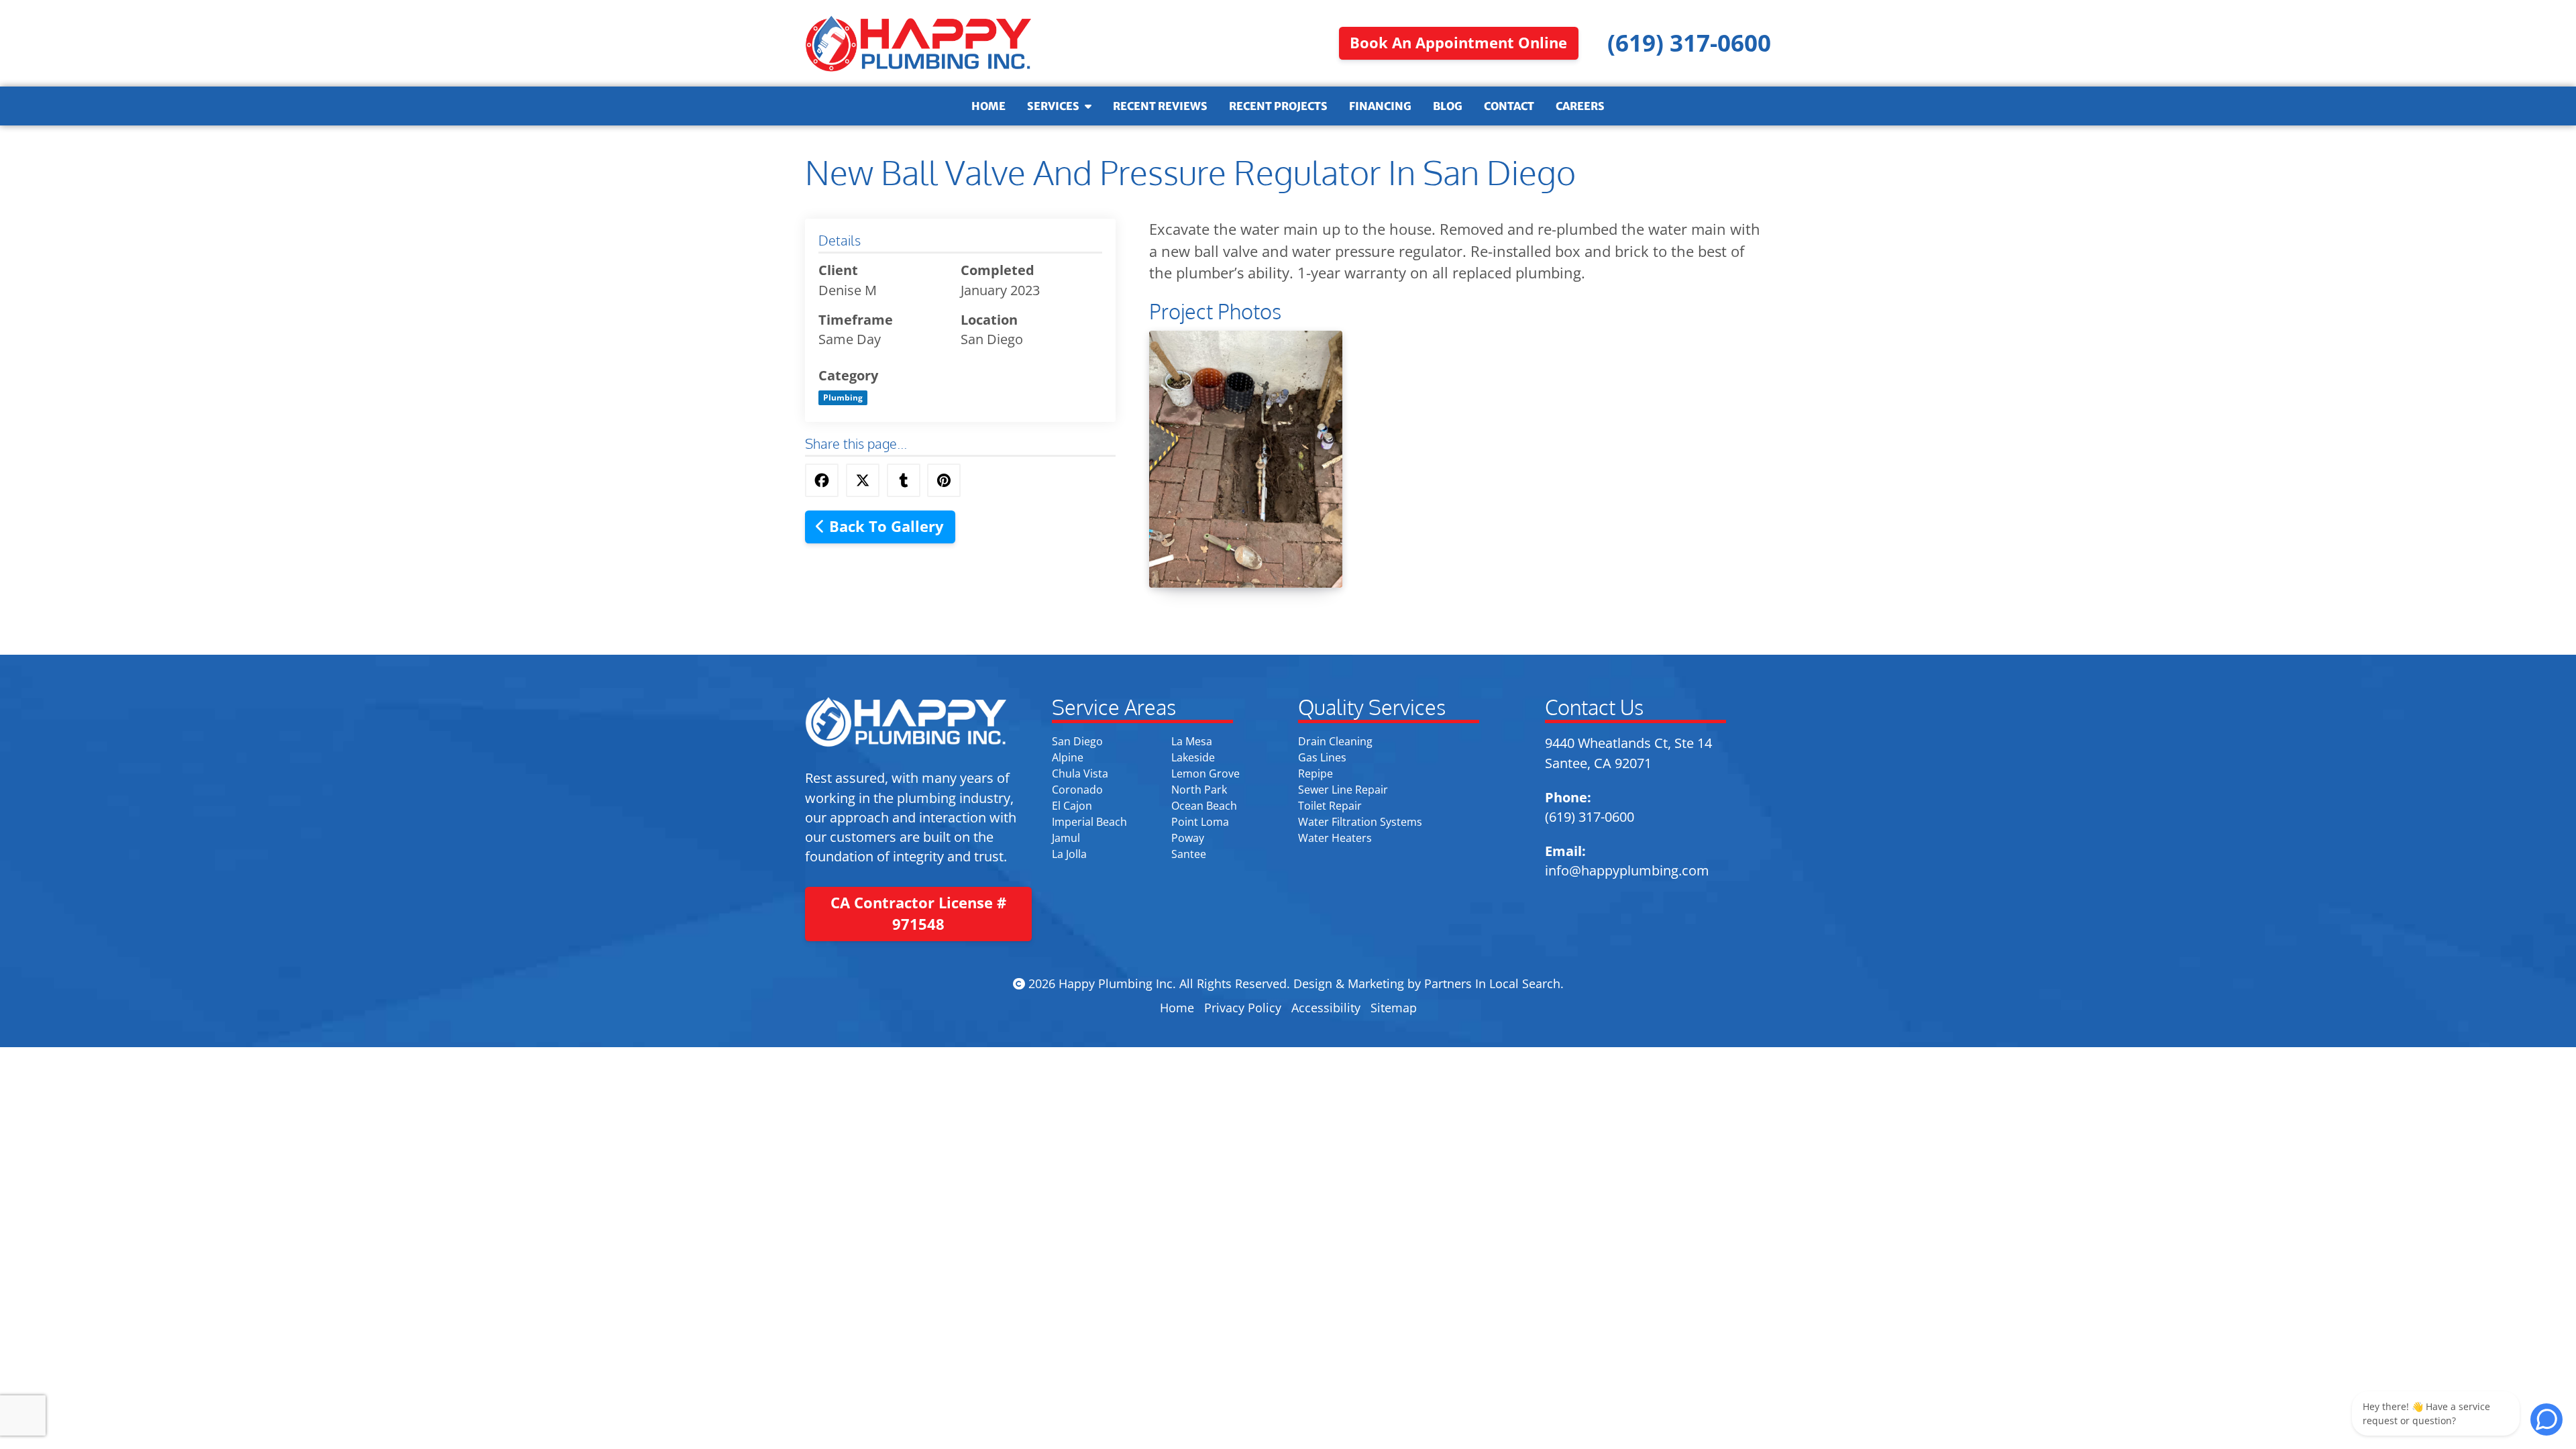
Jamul (1066, 838)
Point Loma (1200, 822)
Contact (1509, 106)
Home (988, 106)
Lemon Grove (1205, 773)
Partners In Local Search (1492, 983)
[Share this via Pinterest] (944, 480)
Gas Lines (1322, 757)
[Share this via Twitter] (863, 480)
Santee (1189, 854)
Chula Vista (1080, 773)
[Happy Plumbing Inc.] (918, 43)
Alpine (1068, 757)
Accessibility (1326, 1008)
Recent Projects (1278, 106)
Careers (1580, 106)
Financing (1380, 106)
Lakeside (1193, 757)
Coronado (1077, 790)
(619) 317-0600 (1590, 817)
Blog (1448, 106)
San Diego (1077, 741)
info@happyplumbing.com (1627, 870)
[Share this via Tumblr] (904, 480)
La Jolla (1069, 854)
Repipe (1316, 773)
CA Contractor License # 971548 (918, 914)
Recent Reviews (1160, 106)
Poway (1188, 838)
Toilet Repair (1330, 806)
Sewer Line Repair (1343, 790)
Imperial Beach (1089, 822)
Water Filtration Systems (1360, 822)
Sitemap (1394, 1008)
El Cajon (1072, 806)
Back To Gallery (884, 526)
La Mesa (1192, 741)
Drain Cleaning (1335, 741)
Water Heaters (1335, 838)
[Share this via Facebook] (822, 480)
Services (1053, 106)
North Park (1199, 790)
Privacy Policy (1243, 1008)
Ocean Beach (1204, 806)
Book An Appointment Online (1458, 43)
